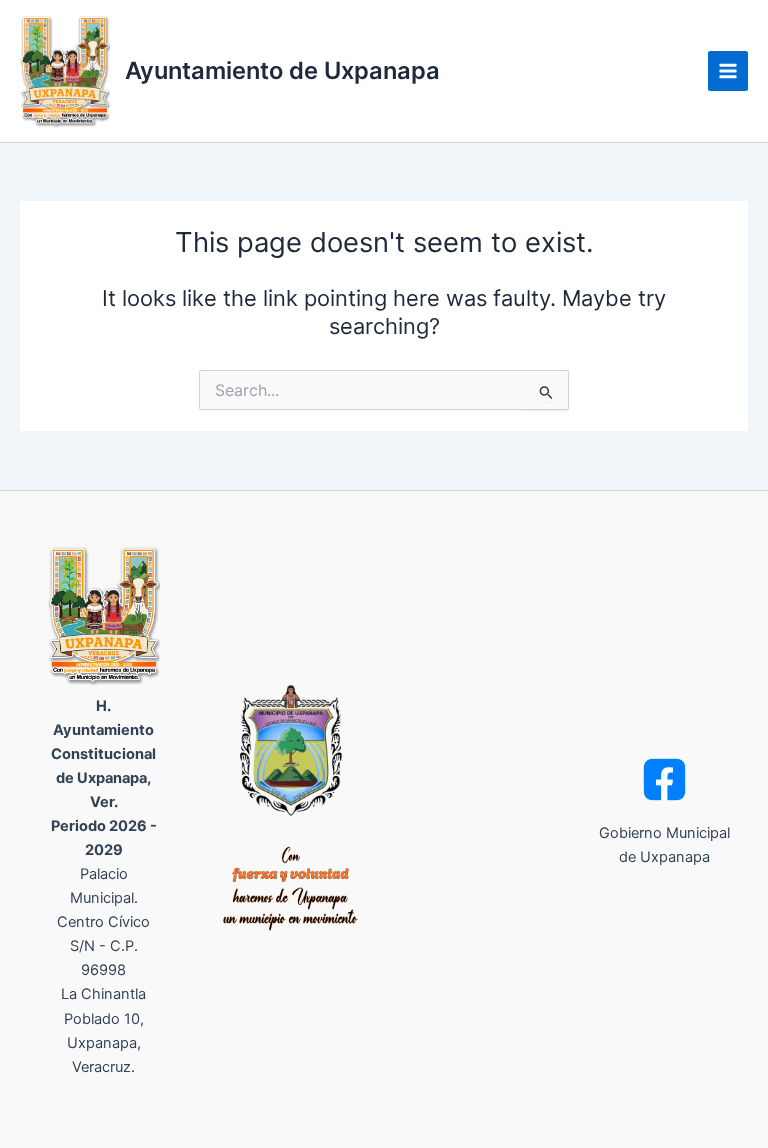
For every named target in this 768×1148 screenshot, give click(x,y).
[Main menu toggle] (728, 71)
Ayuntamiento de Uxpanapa (282, 70)
